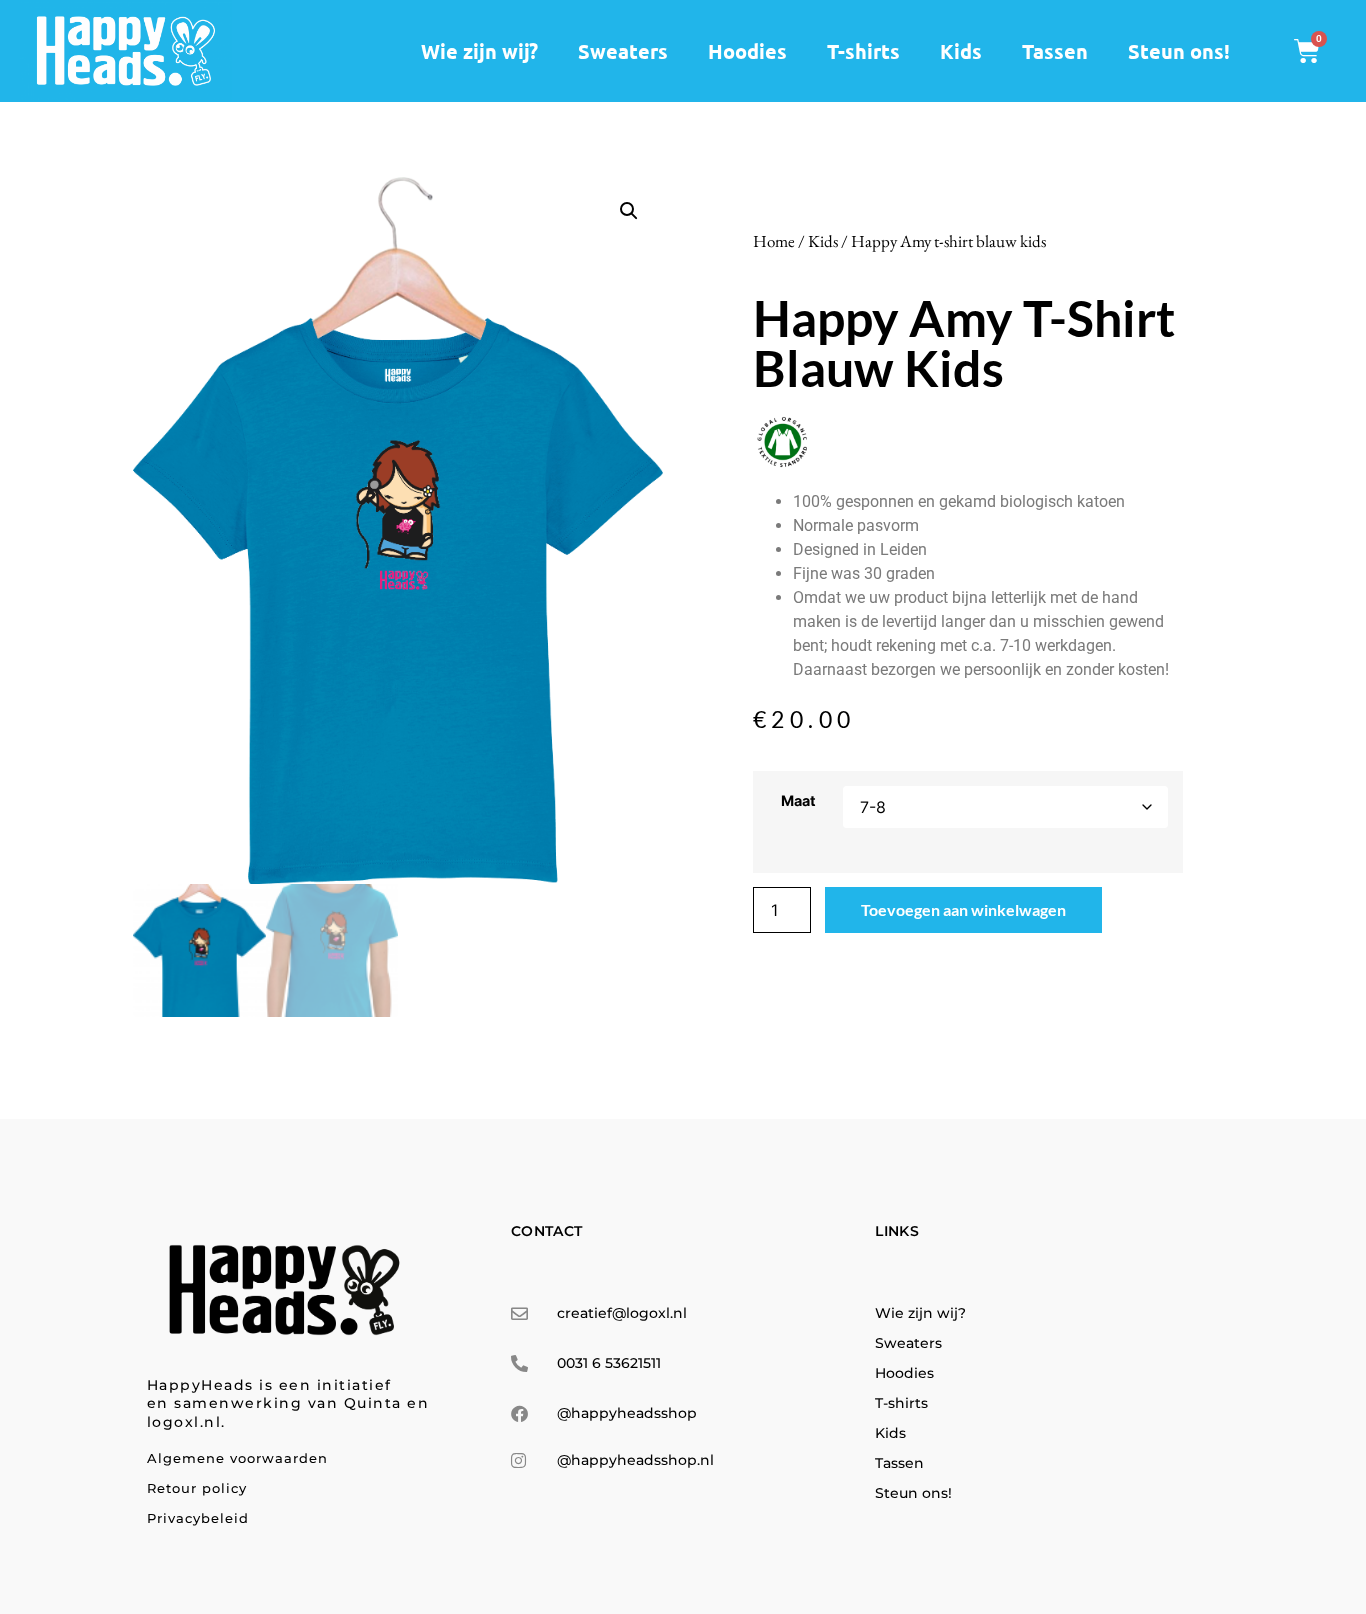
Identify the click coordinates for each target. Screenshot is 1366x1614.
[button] (629, 211)
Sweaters (623, 51)
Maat (798, 801)
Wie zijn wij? (479, 51)
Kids (961, 51)
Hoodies (747, 51)
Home (774, 241)
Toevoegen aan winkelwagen (963, 909)
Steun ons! (1179, 51)
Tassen (1055, 51)
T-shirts (863, 51)
